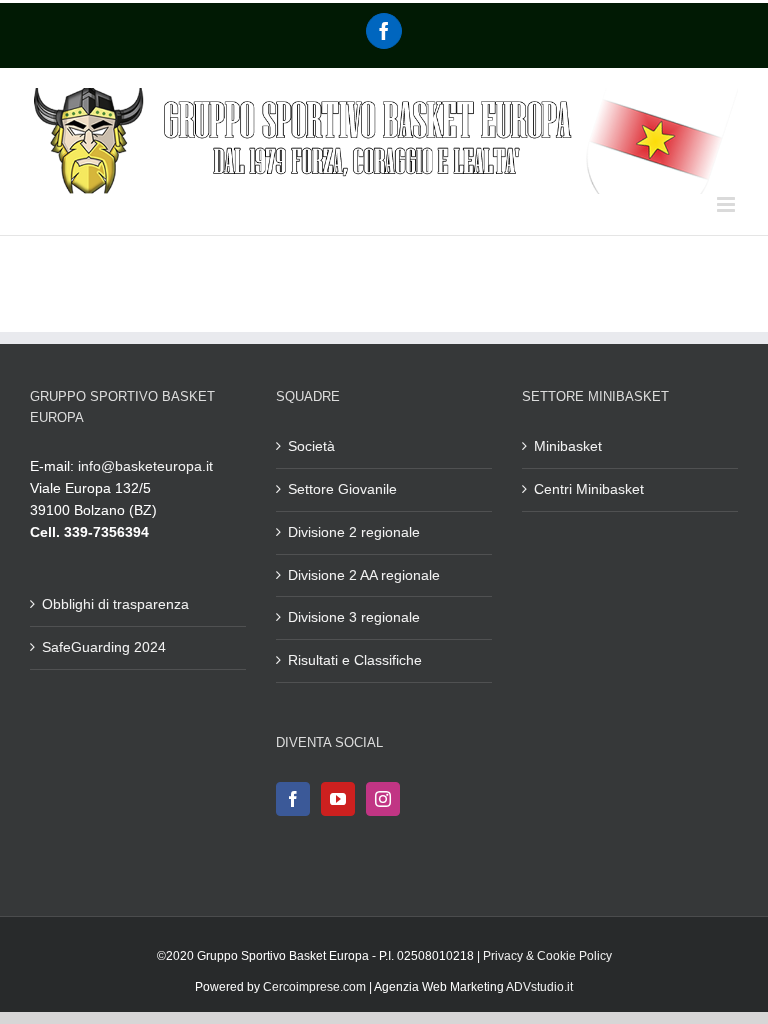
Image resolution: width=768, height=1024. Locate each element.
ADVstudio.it (539, 987)
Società (311, 446)
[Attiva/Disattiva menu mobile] (727, 204)
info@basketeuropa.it (145, 466)
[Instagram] (383, 799)
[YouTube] (338, 799)
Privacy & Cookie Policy (547, 956)
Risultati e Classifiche (355, 660)
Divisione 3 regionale (354, 617)
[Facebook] (384, 31)
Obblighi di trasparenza (115, 604)
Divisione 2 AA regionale (364, 575)
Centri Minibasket (589, 489)
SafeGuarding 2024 (104, 647)
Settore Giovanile (342, 489)
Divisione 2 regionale (354, 532)
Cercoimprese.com (314, 987)
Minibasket (568, 446)
